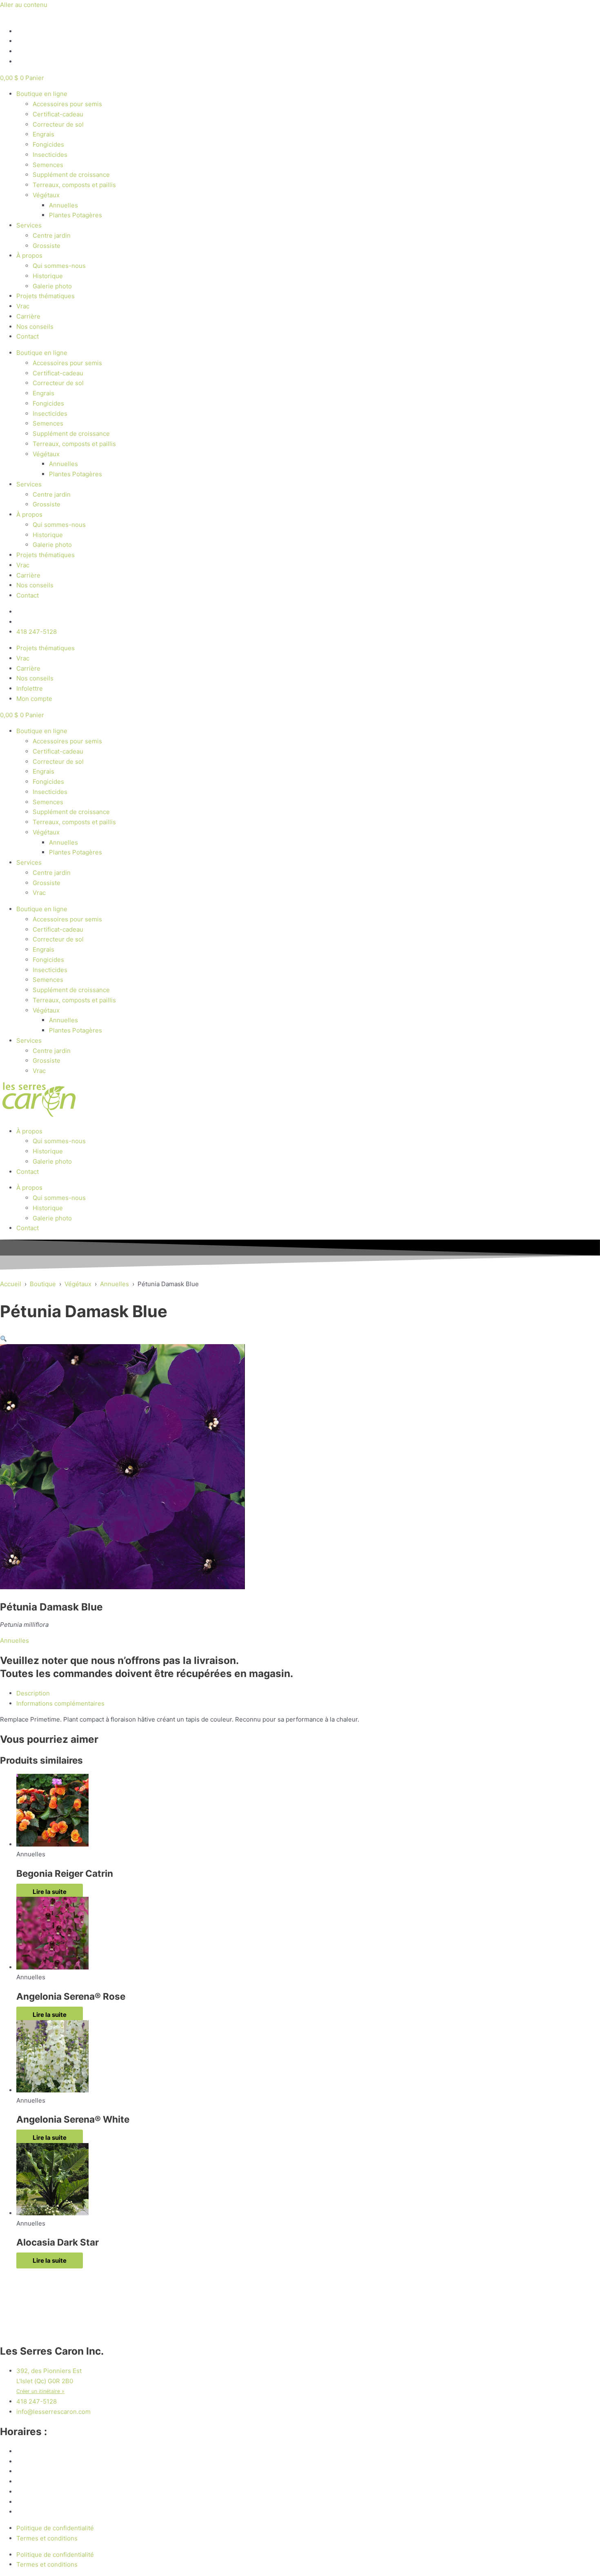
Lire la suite (50, 1892)
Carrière (28, 316)
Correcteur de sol (58, 124)
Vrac (23, 306)
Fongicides (48, 144)
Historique (48, 276)
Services (29, 225)
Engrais (43, 134)
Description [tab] (33, 1693)
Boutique (43, 1284)
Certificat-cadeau (58, 114)
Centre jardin (52, 235)
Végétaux (46, 195)
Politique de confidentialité (55, 2528)
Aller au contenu (24, 5)
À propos (29, 255)
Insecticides (50, 155)
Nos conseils (35, 327)
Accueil (11, 1284)
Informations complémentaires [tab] (60, 1703)
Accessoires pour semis (67, 104)
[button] (3, 1339)
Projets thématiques (46, 296)
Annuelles (63, 205)
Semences (48, 165)
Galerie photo (52, 286)
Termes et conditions (47, 2538)
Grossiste (47, 246)
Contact (28, 336)
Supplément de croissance (71, 175)
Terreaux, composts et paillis (74, 185)
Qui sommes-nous (59, 266)
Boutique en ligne (42, 94)
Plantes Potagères (76, 215)
